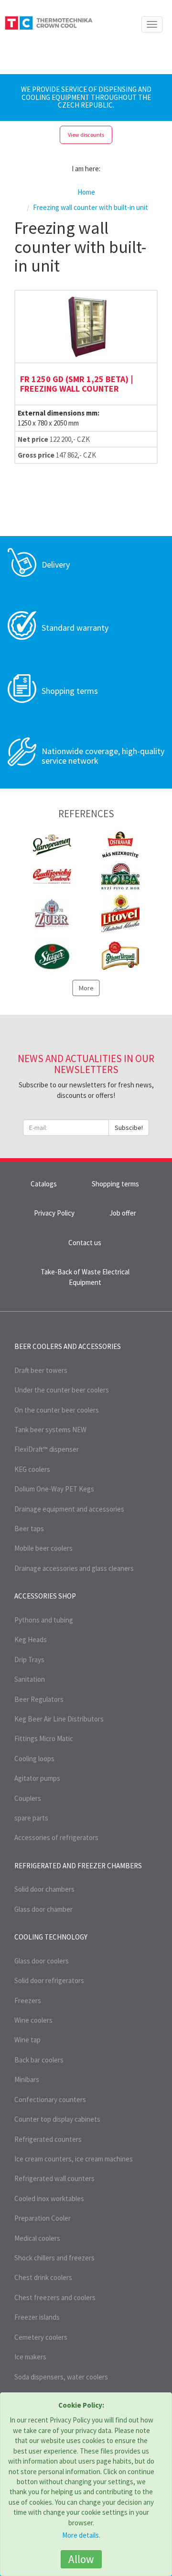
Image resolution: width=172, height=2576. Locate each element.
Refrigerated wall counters (54, 2178)
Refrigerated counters (48, 2139)
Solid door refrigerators (49, 1980)
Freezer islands (37, 2317)
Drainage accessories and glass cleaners (74, 1568)
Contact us (85, 1243)
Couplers (28, 1798)
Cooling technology (51, 1937)
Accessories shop (45, 1596)
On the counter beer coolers (57, 1410)
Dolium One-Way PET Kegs (54, 1489)
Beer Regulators (39, 1699)
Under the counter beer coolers (62, 1390)
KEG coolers (32, 1469)
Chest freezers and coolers (55, 2297)
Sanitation (30, 1679)
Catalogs (44, 1184)
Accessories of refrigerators (56, 1837)
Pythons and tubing (44, 1620)
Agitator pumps (37, 1778)
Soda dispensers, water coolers (61, 2377)
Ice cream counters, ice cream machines (74, 2159)
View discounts (86, 135)
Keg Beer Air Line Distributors (59, 1719)
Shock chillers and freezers (54, 2258)
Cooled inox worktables (49, 2198)
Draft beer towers (41, 1370)
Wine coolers (33, 2020)
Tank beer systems (50, 1430)
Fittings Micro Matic (44, 1738)
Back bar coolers (39, 2060)
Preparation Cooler (43, 2218)
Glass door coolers (42, 1961)
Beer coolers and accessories (68, 1346)
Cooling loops (34, 1759)
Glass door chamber (43, 1909)
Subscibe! (129, 1128)
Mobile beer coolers (43, 1548)
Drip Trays (29, 1660)
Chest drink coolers (43, 2277)
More (86, 988)
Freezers (28, 2001)
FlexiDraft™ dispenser (47, 1449)
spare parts (31, 1818)
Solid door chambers (44, 1889)
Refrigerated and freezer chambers (78, 1866)
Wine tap (27, 2040)
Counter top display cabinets (57, 2119)
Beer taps (29, 1529)
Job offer (123, 1213)
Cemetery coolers (41, 2337)
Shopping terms (115, 1184)
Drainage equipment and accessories (69, 1509)
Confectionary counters (50, 2099)
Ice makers (30, 2357)
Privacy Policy (54, 1213)
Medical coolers (37, 2238)
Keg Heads (31, 1639)
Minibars (27, 2079)
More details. (81, 2535)
